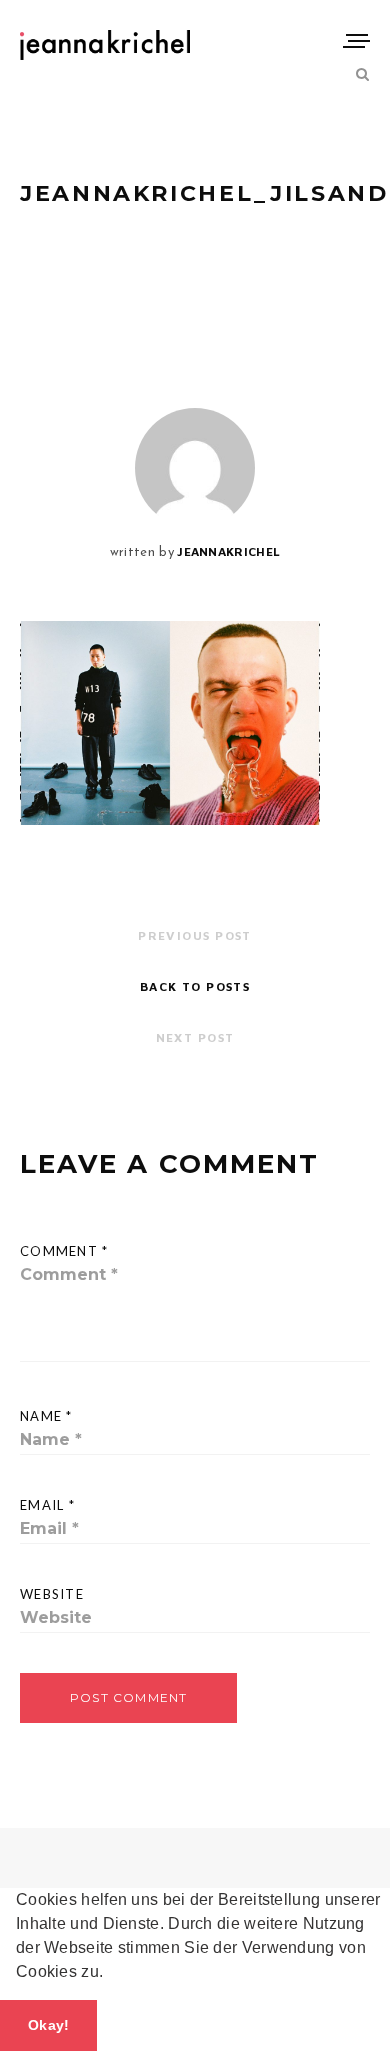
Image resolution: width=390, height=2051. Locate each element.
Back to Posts (195, 986)
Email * (47, 1505)
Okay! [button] (49, 2025)
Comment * (64, 1251)
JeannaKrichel (228, 551)
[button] (111, 1974)
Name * (46, 1416)
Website (52, 1594)
